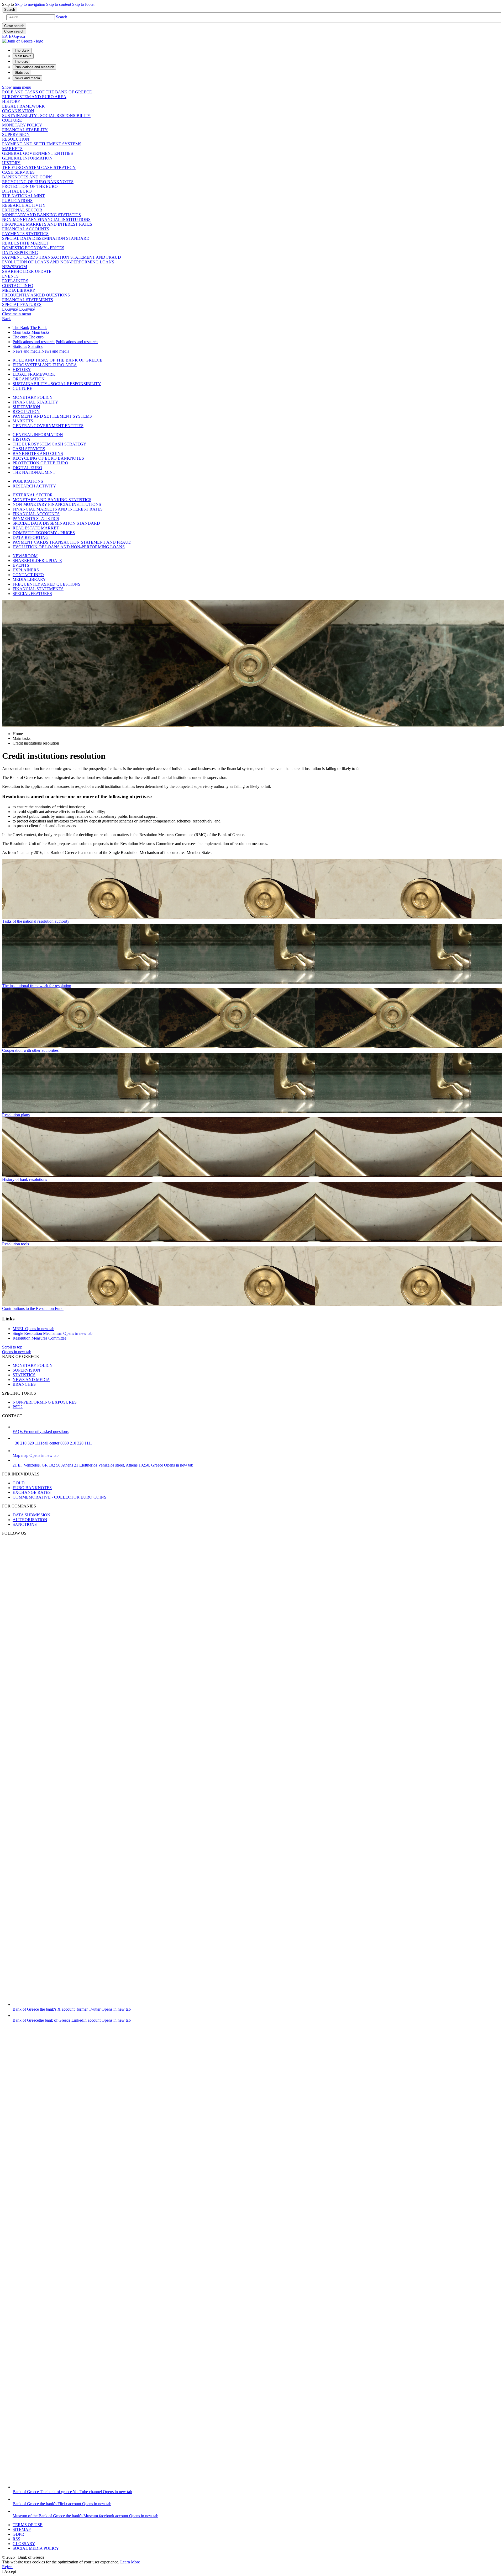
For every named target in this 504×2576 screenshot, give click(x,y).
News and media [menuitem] (27, 78)
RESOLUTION (16, 139)
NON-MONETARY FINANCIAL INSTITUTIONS (46, 219)
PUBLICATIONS (17, 201)
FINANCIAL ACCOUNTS (26, 229)
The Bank (21, 328)
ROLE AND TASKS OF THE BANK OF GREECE (47, 92)
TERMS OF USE (28, 2525)
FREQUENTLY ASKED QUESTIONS (36, 295)
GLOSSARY (24, 2544)
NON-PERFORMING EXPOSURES (45, 1402)
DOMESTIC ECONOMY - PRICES (33, 248)
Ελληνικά (19, 309)
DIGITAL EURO (17, 191)
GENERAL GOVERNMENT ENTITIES (38, 153)
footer (83, 4)
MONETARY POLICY (22, 125)
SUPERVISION (16, 134)
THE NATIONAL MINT (23, 196)
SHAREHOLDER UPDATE (27, 271)
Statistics (20, 346)
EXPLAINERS (15, 281)
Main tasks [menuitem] (23, 56)
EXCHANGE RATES (32, 1492)
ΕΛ (14, 36)
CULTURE (12, 120)
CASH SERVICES (18, 172)
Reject (7, 2567)
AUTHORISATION (30, 1520)
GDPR (18, 2534)
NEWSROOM (15, 267)
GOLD (19, 1483)
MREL (33, 1329)
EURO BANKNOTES (32, 1488)
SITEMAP (22, 2529)
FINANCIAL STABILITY (25, 130)
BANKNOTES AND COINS (27, 177)
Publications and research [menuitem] (34, 67)
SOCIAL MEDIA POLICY (36, 2548)
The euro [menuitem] (21, 62)
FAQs (41, 1432)
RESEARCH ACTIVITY (24, 205)
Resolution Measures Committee (40, 1338)
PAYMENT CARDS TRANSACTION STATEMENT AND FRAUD (62, 257)
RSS (16, 2539)
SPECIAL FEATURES (22, 304)
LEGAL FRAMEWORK (23, 106)
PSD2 (18, 1407)
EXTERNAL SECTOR (22, 210)
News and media (27, 351)
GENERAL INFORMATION (27, 158)
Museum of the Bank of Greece (85, 2516)
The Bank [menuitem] (22, 51)
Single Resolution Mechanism (52, 1333)
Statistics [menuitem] (22, 73)
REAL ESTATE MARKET (25, 243)
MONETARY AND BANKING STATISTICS (41, 215)
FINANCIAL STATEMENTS (28, 300)
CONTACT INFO (18, 286)
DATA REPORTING (20, 253)
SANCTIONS (25, 1524)
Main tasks (22, 332)
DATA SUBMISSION (31, 1515)
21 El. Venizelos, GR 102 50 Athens (103, 1465)
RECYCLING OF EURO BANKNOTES (38, 182)
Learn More (130, 2562)
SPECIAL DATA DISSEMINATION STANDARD (46, 238)
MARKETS (12, 149)
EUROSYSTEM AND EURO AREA (34, 97)
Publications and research (34, 342)
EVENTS (10, 276)
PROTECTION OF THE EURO (30, 186)
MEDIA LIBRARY (19, 290)
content (59, 4)
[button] (62, 17)
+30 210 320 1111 (52, 1443)
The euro (20, 337)
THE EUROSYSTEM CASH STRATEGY (39, 168)
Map (36, 1455)
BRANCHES (24, 1384)
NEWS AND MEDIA (31, 1380)
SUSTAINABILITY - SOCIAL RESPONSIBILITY (46, 116)
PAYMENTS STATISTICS (25, 234)
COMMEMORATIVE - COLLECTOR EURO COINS (59, 1497)
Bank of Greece (72, 2009)
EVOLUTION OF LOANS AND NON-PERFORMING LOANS (58, 262)
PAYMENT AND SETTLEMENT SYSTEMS (42, 144)
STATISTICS (24, 1375)
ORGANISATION (18, 111)
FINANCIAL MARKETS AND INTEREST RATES (47, 224)
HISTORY (11, 101)
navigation (30, 4)
